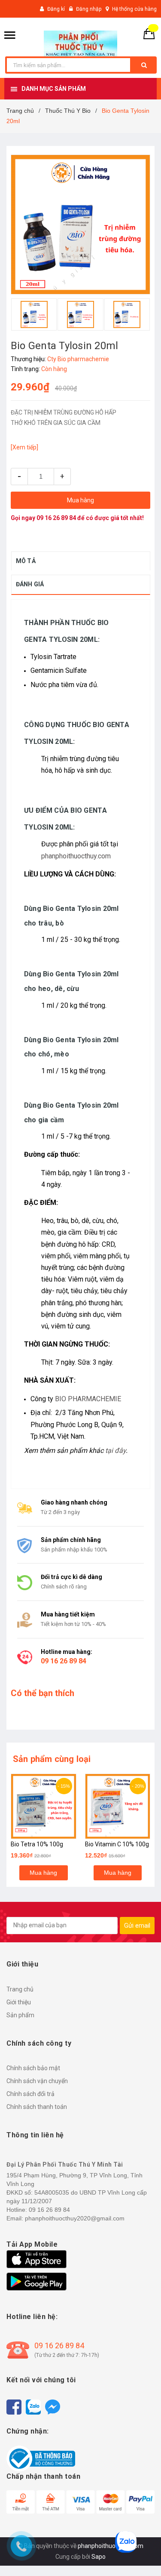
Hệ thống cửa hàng (134, 9)
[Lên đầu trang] (141, 2554)
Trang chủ (20, 1989)
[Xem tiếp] (24, 447)
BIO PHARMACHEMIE (88, 1399)
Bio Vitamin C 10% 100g (117, 1844)
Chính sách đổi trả (30, 2094)
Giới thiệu (19, 2002)
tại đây (115, 1451)
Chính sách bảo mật (33, 2068)
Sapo (99, 2557)
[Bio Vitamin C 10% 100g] (118, 1807)
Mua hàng (43, 1873)
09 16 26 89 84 (56, 518)
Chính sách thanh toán (37, 2107)
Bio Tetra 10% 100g (37, 1844)
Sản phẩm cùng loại (52, 1759)
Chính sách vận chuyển (37, 2081)
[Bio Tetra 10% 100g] (44, 1807)
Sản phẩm (20, 2015)
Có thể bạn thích (43, 1693)
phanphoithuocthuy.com (76, 856)
